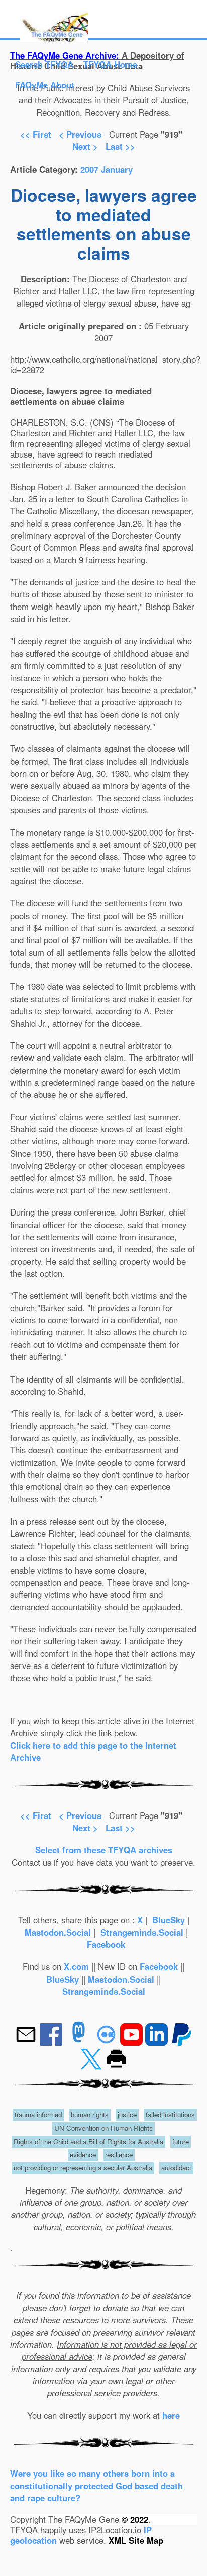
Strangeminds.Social (142, 1932)
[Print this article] (116, 2067)
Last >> (120, 146)
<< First (36, 134)
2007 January (107, 169)
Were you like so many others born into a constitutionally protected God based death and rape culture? (96, 2485)
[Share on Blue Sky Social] (108, 2042)
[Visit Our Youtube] (133, 2042)
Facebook (106, 1944)
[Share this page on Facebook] (52, 2042)
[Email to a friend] (27, 2042)
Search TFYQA (44, 64)
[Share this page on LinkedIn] (158, 2042)
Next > (85, 146)
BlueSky (169, 1920)
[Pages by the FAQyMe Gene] (54, 39)
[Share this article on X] (92, 2067)
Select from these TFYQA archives (104, 1850)
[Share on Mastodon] (79, 2042)
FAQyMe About (45, 85)
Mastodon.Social (58, 1932)
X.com (76, 1966)
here (171, 2415)
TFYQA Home (110, 64)
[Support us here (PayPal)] (182, 2042)
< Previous (81, 134)
